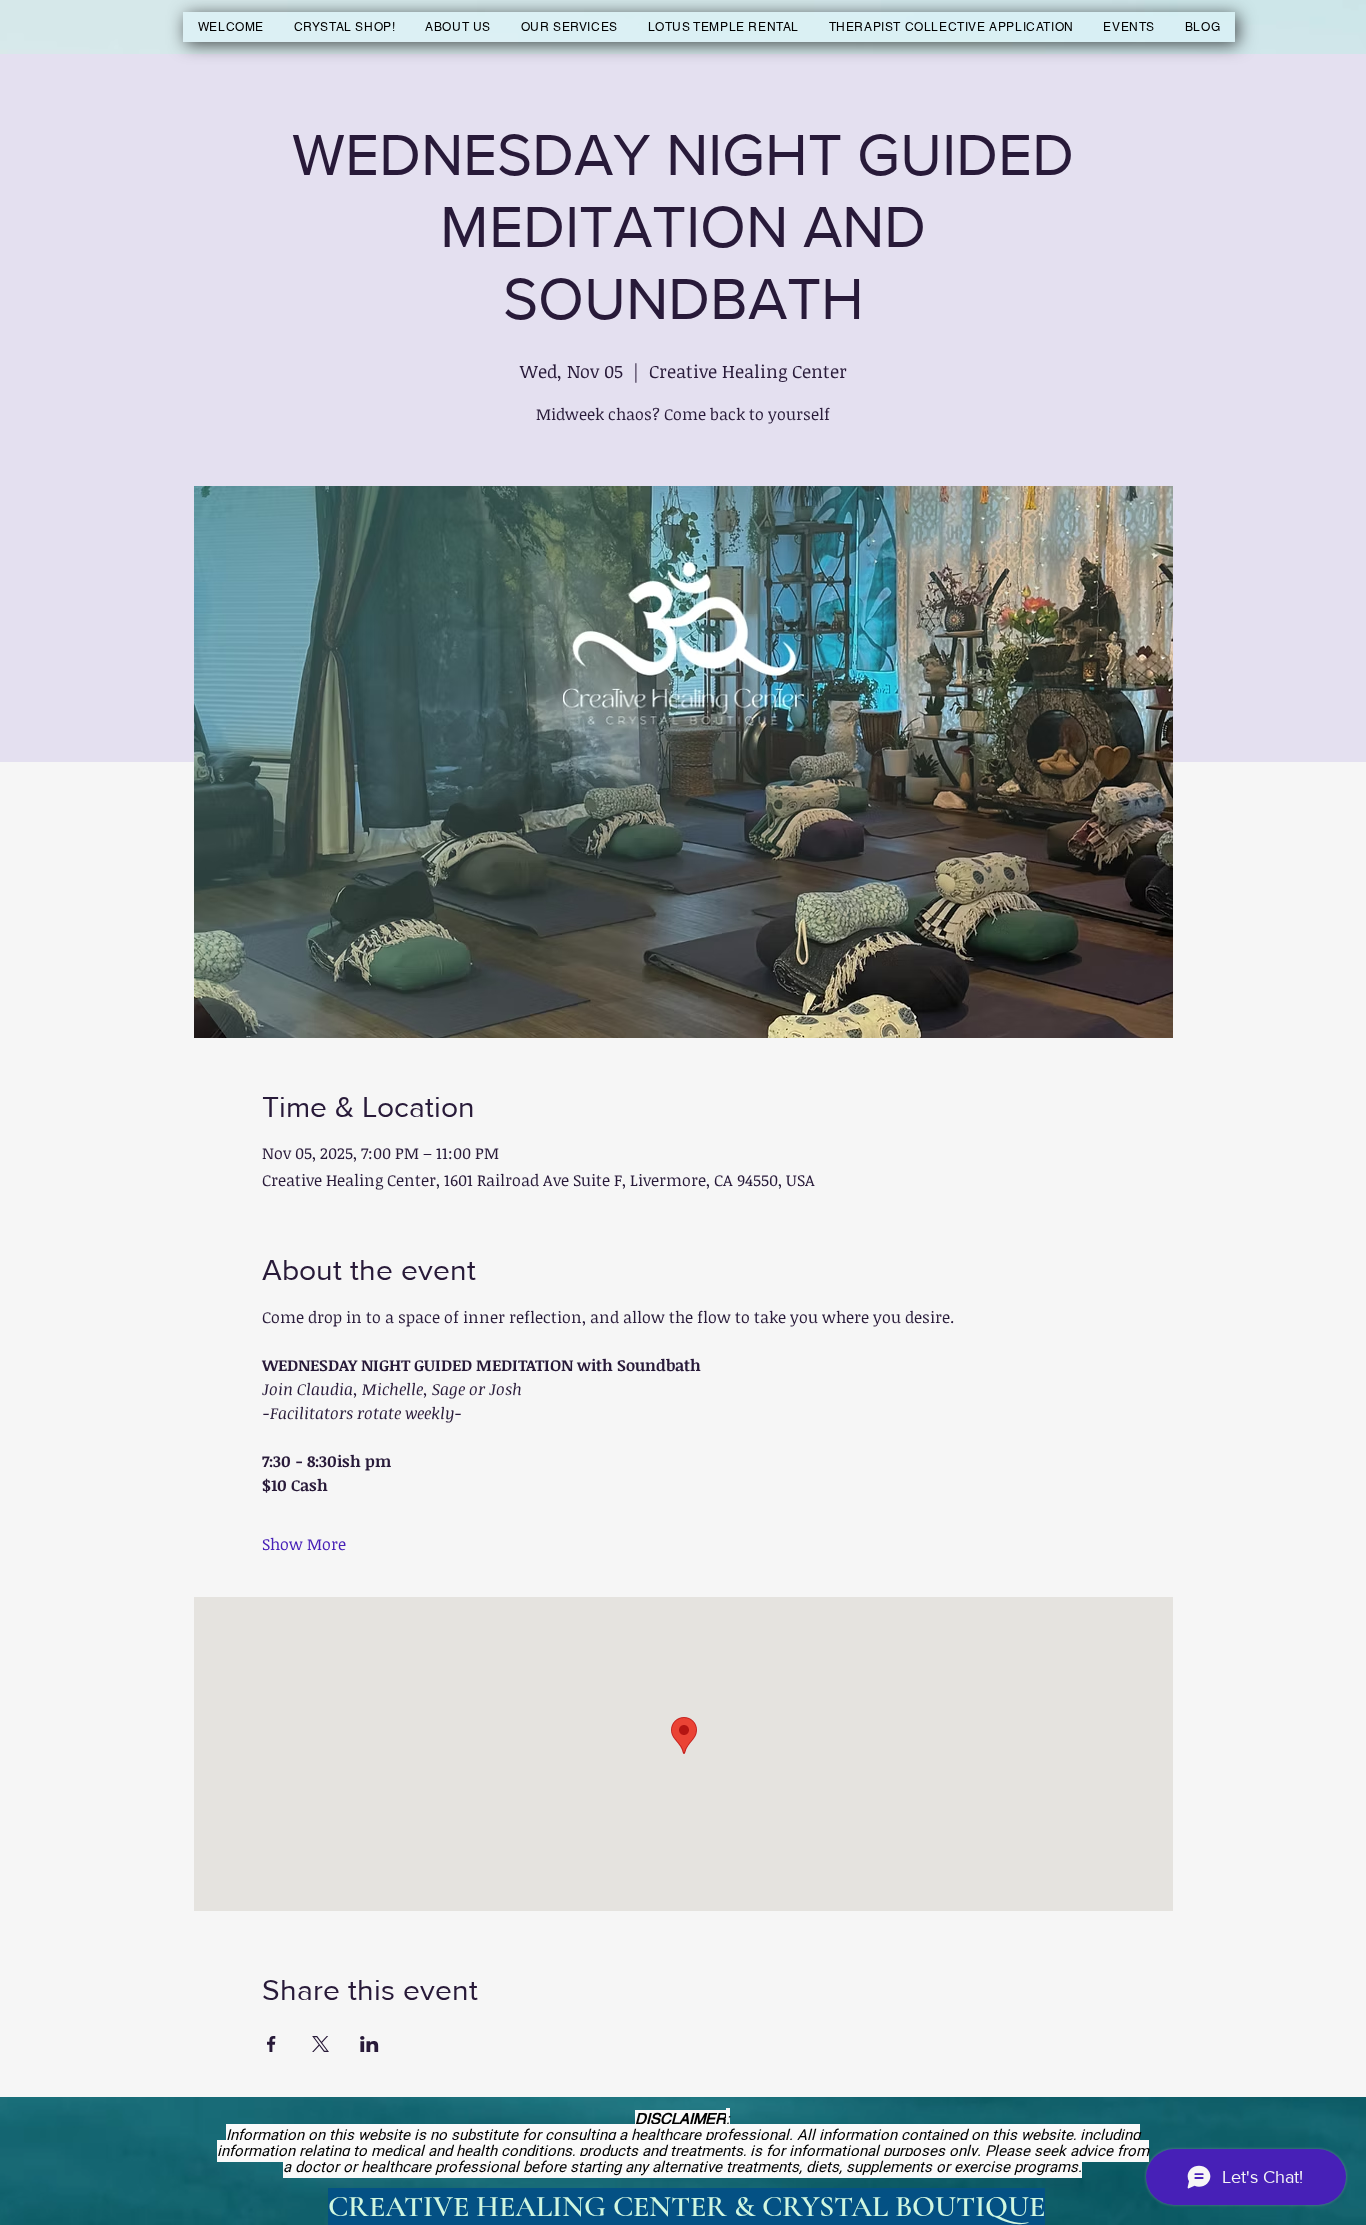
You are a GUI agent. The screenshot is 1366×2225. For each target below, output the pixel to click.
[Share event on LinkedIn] (369, 2044)
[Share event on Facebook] (271, 2044)
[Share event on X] (320, 2044)
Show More (304, 1544)
